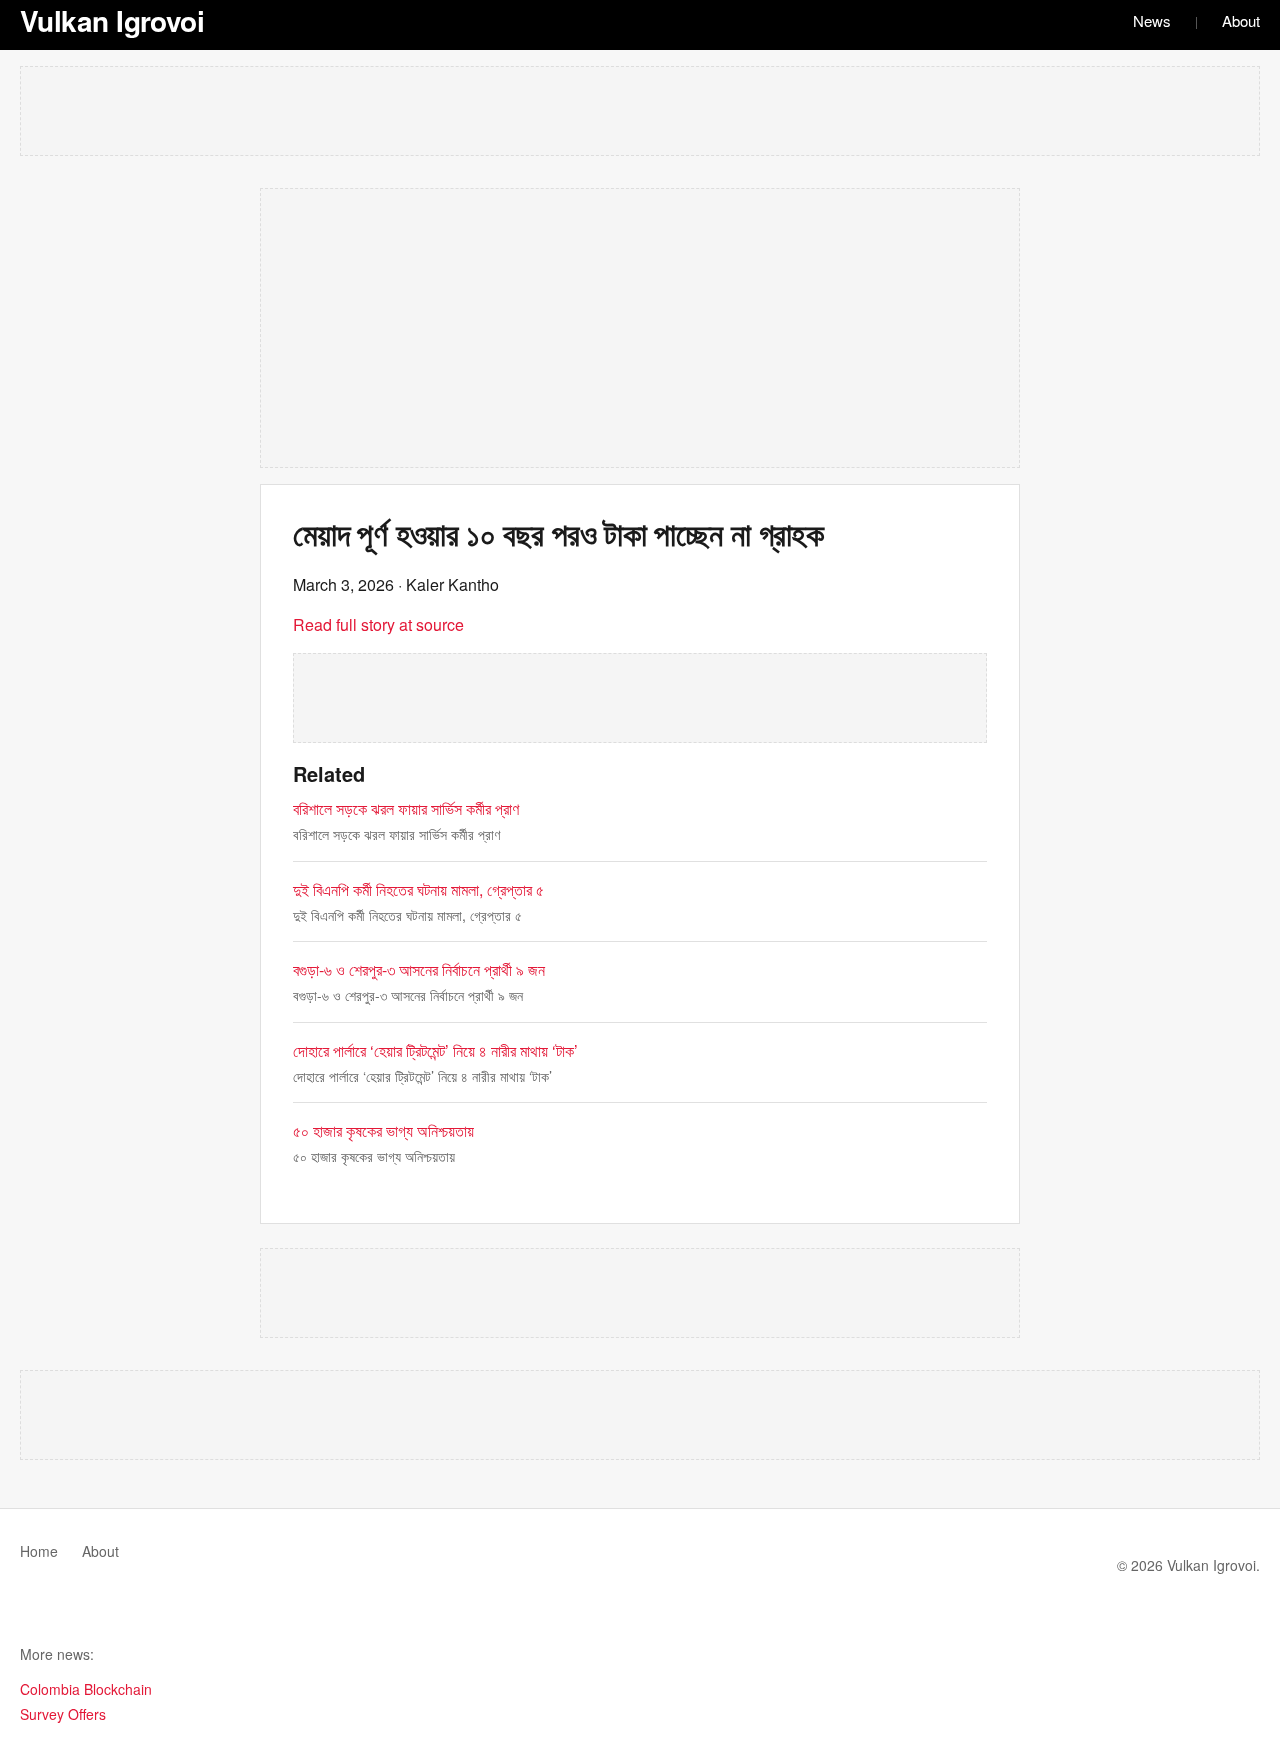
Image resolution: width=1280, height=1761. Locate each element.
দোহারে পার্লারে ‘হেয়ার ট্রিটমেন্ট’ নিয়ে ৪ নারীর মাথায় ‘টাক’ (435, 1050)
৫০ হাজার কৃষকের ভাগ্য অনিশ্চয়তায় (383, 1130)
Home (39, 1551)
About (1241, 20)
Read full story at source (378, 624)
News (1152, 20)
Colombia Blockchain (86, 1689)
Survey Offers (63, 1714)
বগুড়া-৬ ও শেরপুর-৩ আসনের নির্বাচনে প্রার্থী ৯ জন (419, 969)
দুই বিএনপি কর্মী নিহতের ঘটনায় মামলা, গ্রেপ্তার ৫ (418, 889)
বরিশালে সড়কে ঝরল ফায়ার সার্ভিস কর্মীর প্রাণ (406, 808)
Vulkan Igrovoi (112, 20)
